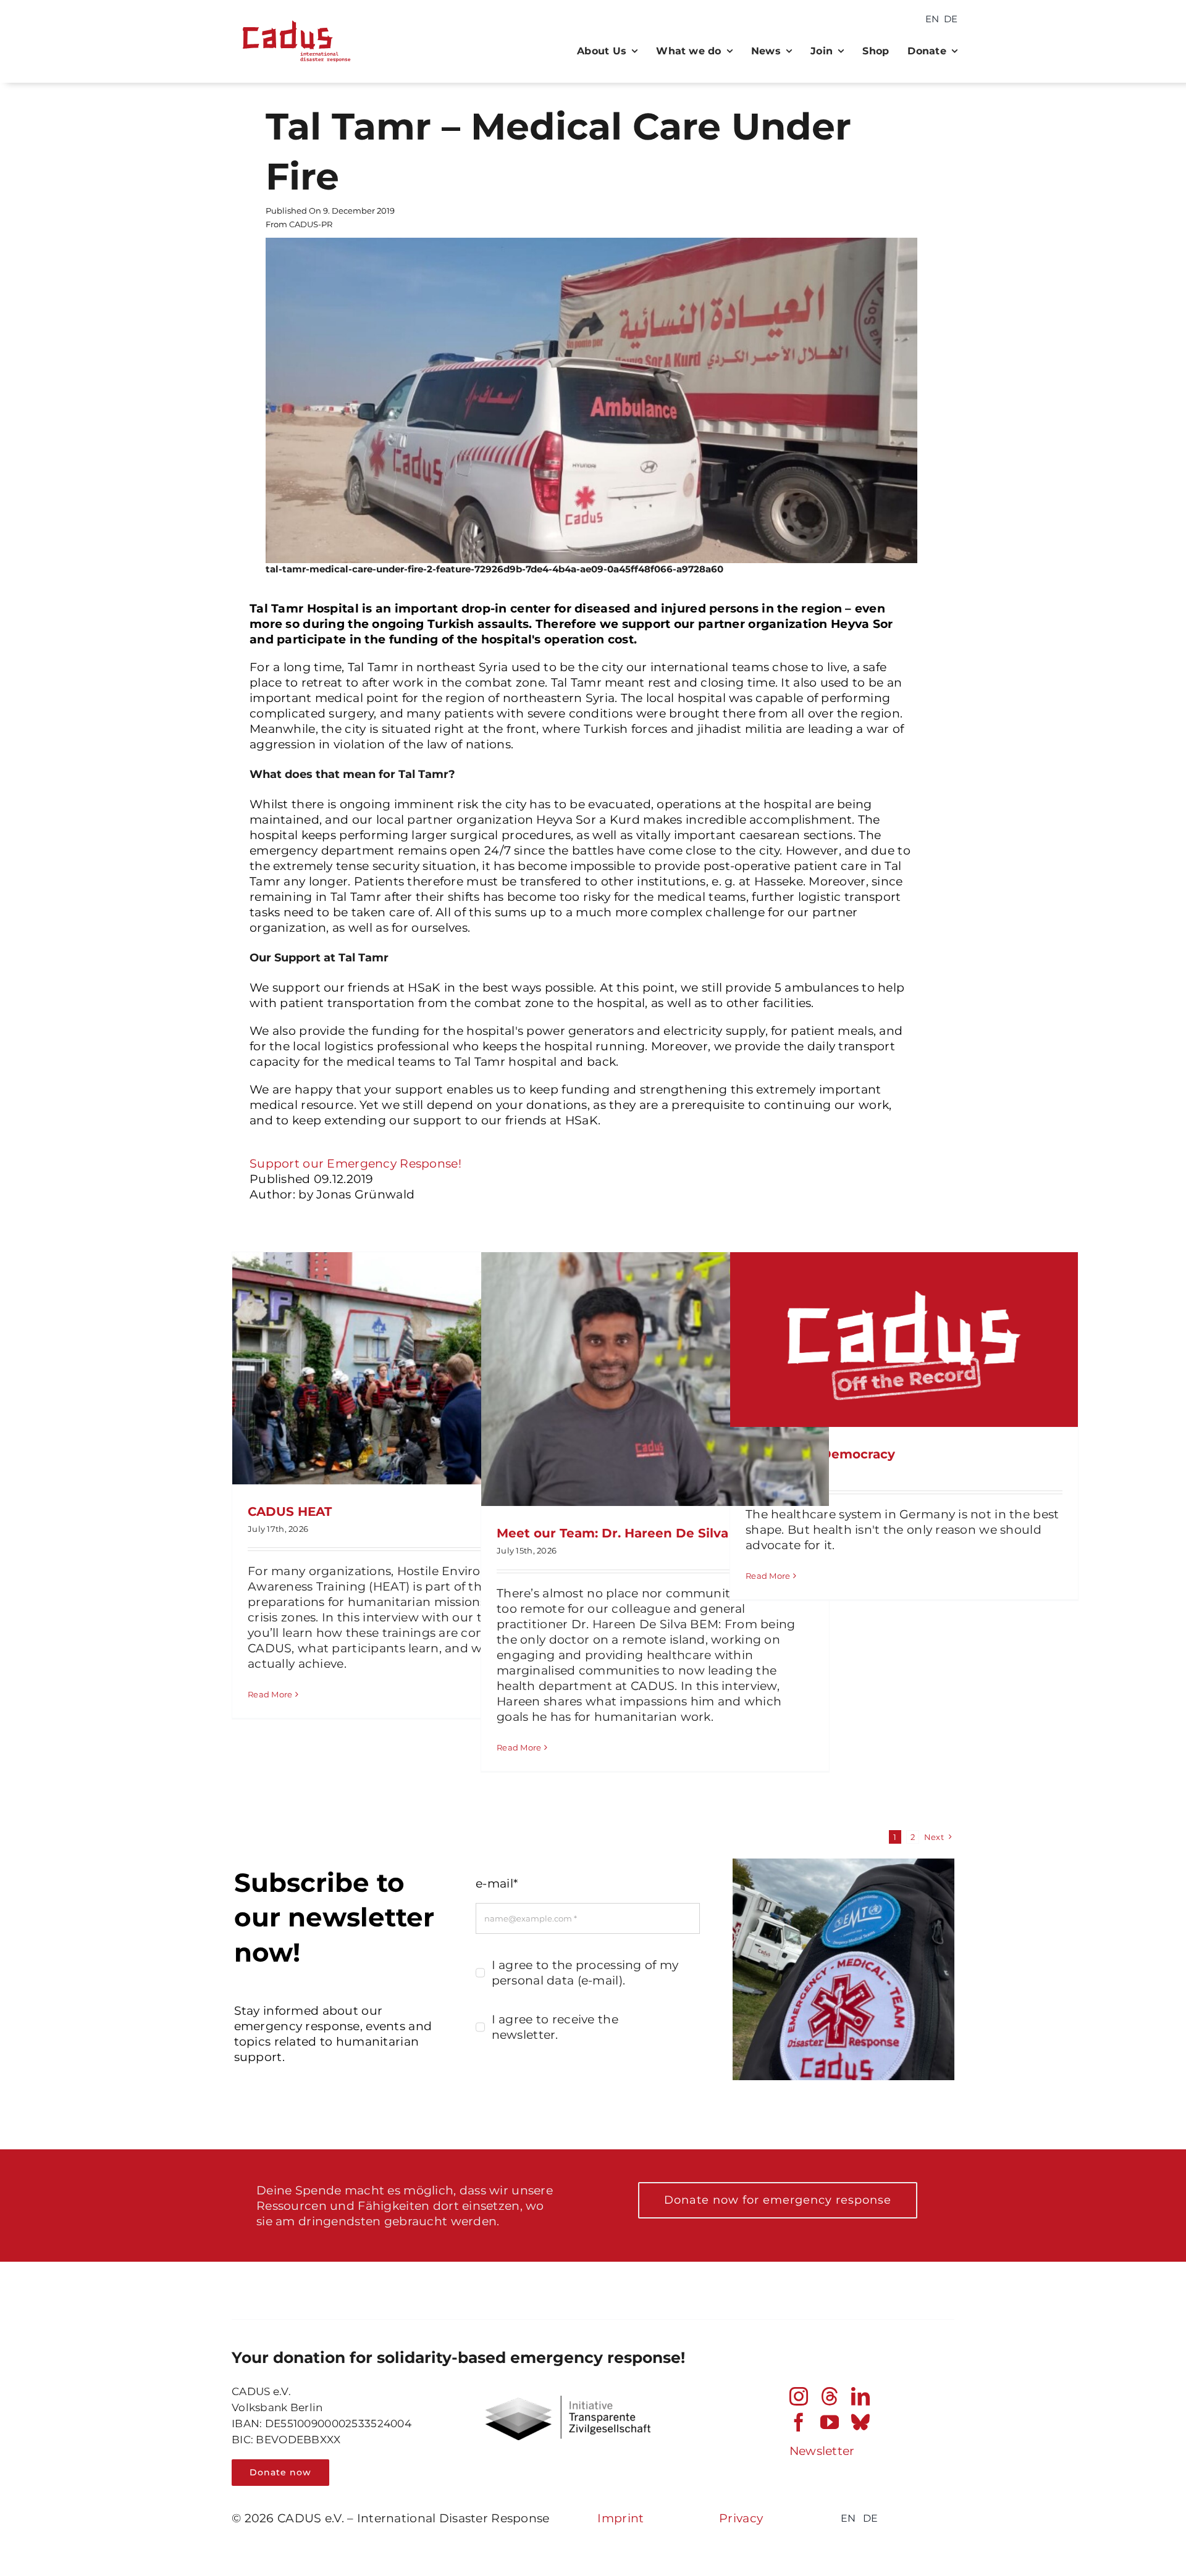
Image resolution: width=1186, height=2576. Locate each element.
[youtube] (830, 2422)
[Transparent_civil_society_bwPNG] (568, 2402)
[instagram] (799, 2396)
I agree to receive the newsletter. (555, 2027)
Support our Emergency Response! (355, 1164)
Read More (270, 1694)
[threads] (830, 2396)
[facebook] (799, 2422)
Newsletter (822, 2451)
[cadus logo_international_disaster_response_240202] (293, 16)
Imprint (620, 2518)
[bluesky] (860, 2422)
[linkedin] (860, 2396)
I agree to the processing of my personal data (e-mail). (585, 1973)
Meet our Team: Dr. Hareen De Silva (612, 1533)
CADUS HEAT (290, 1512)
